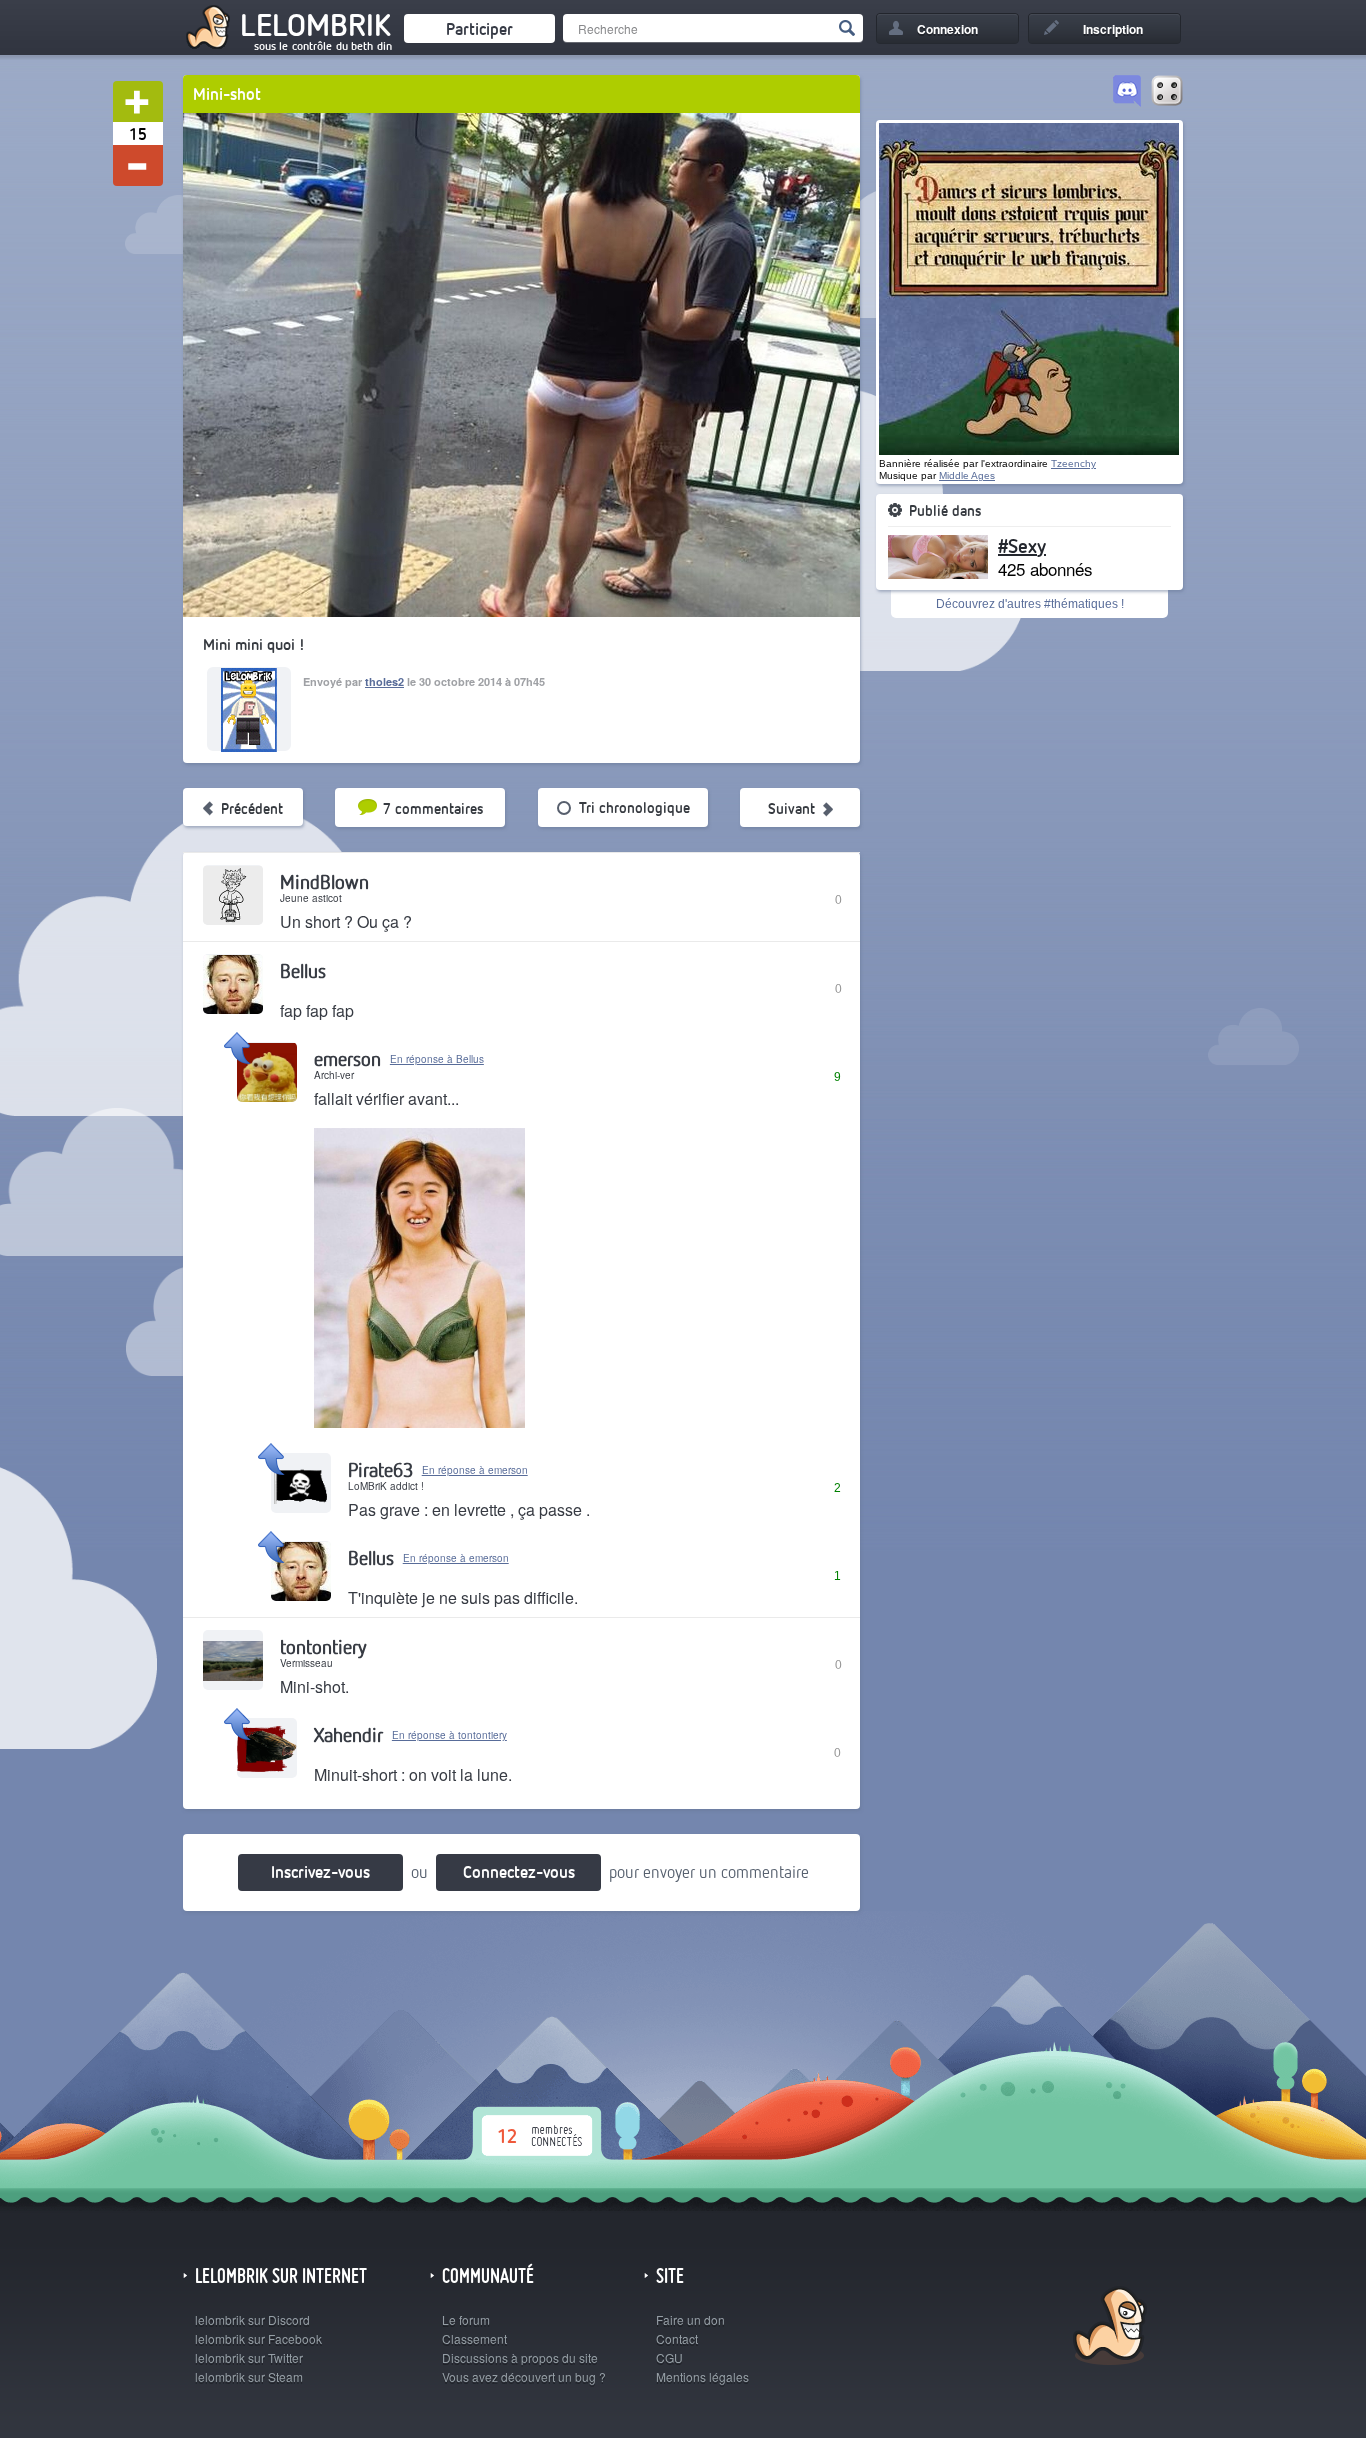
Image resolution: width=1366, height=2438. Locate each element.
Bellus (303, 970)
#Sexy (1022, 545)
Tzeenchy (1073, 463)
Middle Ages (967, 475)
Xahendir (348, 1734)
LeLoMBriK (1107, 2328)
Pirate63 (380, 1469)
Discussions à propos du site (520, 2357)
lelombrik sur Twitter (249, 2357)
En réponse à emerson (475, 1470)
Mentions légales (702, 2376)
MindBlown (324, 881)
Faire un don (690, 2319)
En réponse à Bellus (437, 1059)
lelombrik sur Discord (252, 2319)
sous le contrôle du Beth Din (323, 46)
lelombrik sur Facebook (258, 2338)
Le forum (466, 2319)
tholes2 (384, 681)
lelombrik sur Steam (249, 2376)
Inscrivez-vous (320, 1871)
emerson (347, 1058)
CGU (669, 2357)
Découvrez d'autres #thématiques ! (1030, 604)
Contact (677, 2338)
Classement (474, 2338)
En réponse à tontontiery (449, 1735)
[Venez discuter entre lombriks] (1127, 92)
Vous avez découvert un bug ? (524, 2376)
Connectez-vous (519, 1871)
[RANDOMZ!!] (1167, 92)
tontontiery (323, 1646)
